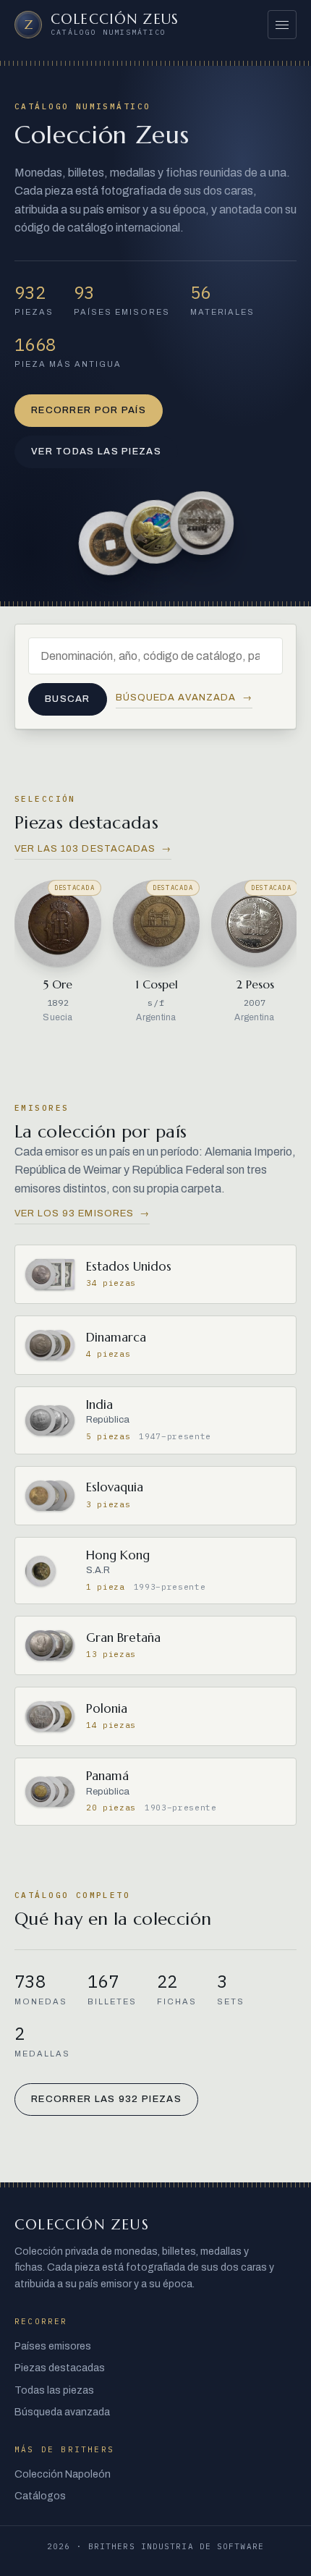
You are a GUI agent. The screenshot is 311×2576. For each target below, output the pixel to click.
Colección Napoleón (63, 2474)
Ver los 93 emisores (82, 1213)
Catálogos (40, 2496)
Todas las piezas (54, 2390)
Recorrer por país (89, 410)
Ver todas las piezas (96, 452)
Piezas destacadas (60, 2368)
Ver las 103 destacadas (93, 849)
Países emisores (53, 2346)
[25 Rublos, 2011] (203, 523)
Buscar (68, 699)
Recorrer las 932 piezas (106, 2099)
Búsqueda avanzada (184, 698)
